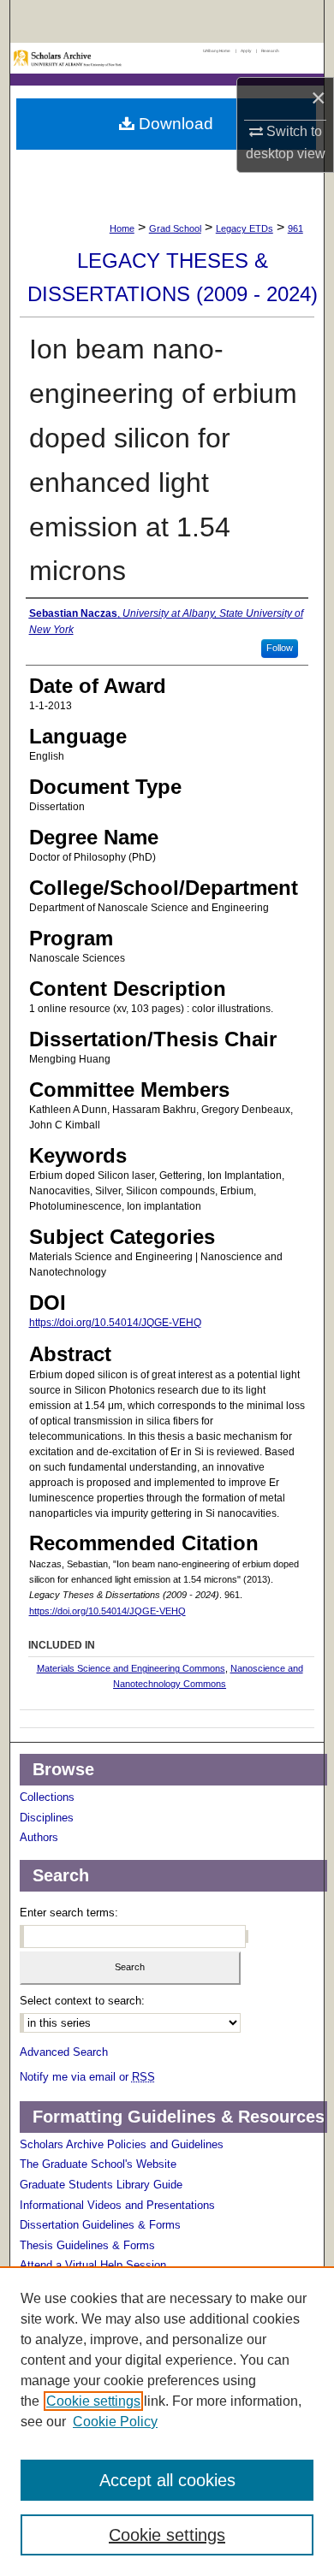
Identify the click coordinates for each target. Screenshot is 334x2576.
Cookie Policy (115, 2422)
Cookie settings (93, 2401)
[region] (167, 2421)
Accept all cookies (167, 2480)
